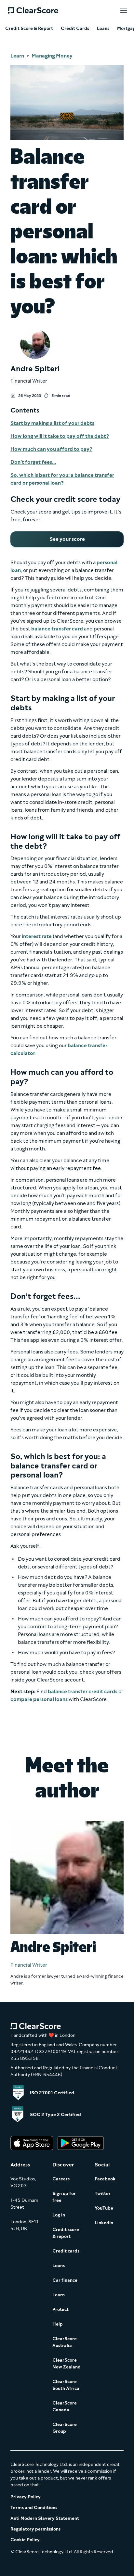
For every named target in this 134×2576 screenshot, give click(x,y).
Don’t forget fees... (33, 462)
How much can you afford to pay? (51, 449)
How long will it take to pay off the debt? (60, 436)
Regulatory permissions (35, 2529)
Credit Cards (75, 29)
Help (58, 2324)
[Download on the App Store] (32, 2144)
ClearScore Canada (65, 2406)
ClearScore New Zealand (67, 2364)
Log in (59, 2215)
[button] (124, 10)
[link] (67, 539)
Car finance (65, 2280)
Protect (60, 2310)
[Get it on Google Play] (81, 2144)
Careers (61, 2179)
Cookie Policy (25, 2540)
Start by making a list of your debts (52, 423)
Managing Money (52, 56)
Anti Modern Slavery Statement (45, 2518)
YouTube (104, 2208)
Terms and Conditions (34, 2508)
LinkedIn (104, 2223)
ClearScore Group (65, 2428)
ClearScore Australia (65, 2342)
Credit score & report (66, 2233)
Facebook (105, 2179)
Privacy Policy (26, 2497)
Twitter (103, 2194)
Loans (103, 29)
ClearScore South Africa (66, 2385)
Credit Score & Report (29, 29)
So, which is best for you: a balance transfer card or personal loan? (62, 479)
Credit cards (66, 2251)
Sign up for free (64, 2197)
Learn (17, 56)
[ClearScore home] (33, 10)
